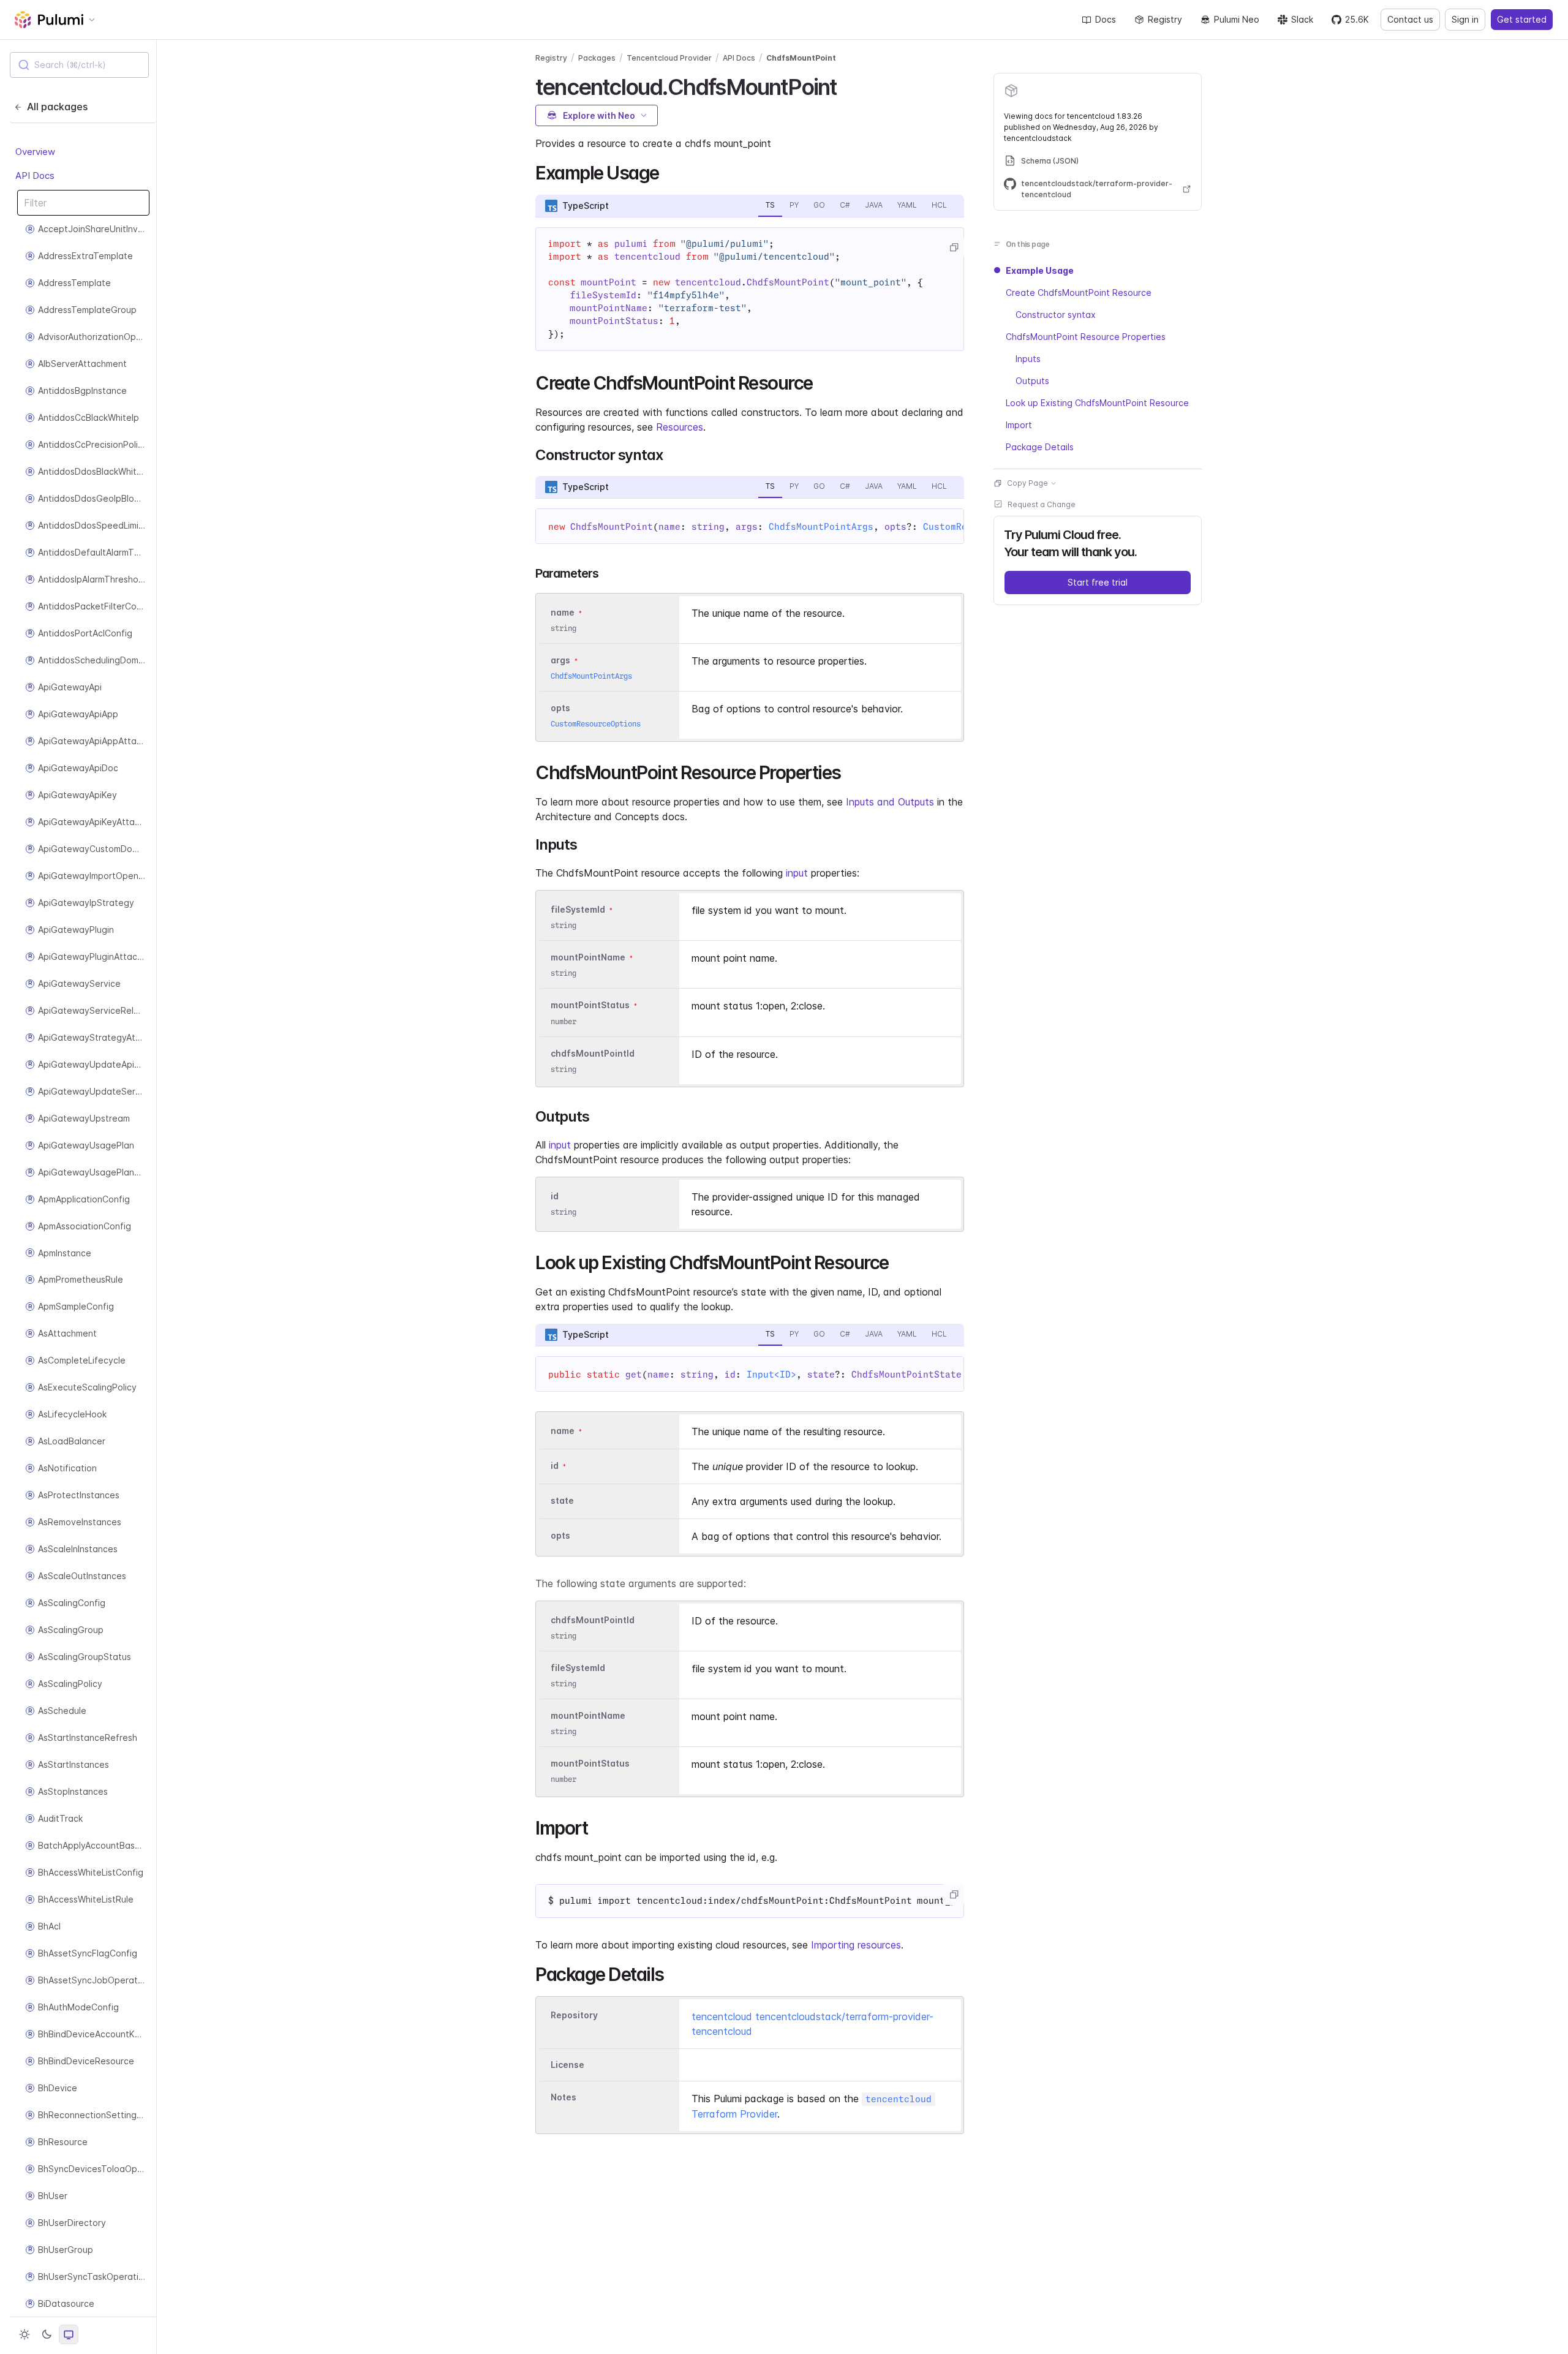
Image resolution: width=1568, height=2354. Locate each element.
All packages (57, 107)
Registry (1165, 19)
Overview (35, 152)
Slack (1302, 19)
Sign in (1465, 19)
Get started (1522, 19)
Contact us (1410, 19)
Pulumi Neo (1237, 19)
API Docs (35, 175)
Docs (1106, 19)
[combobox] (79, 65)
